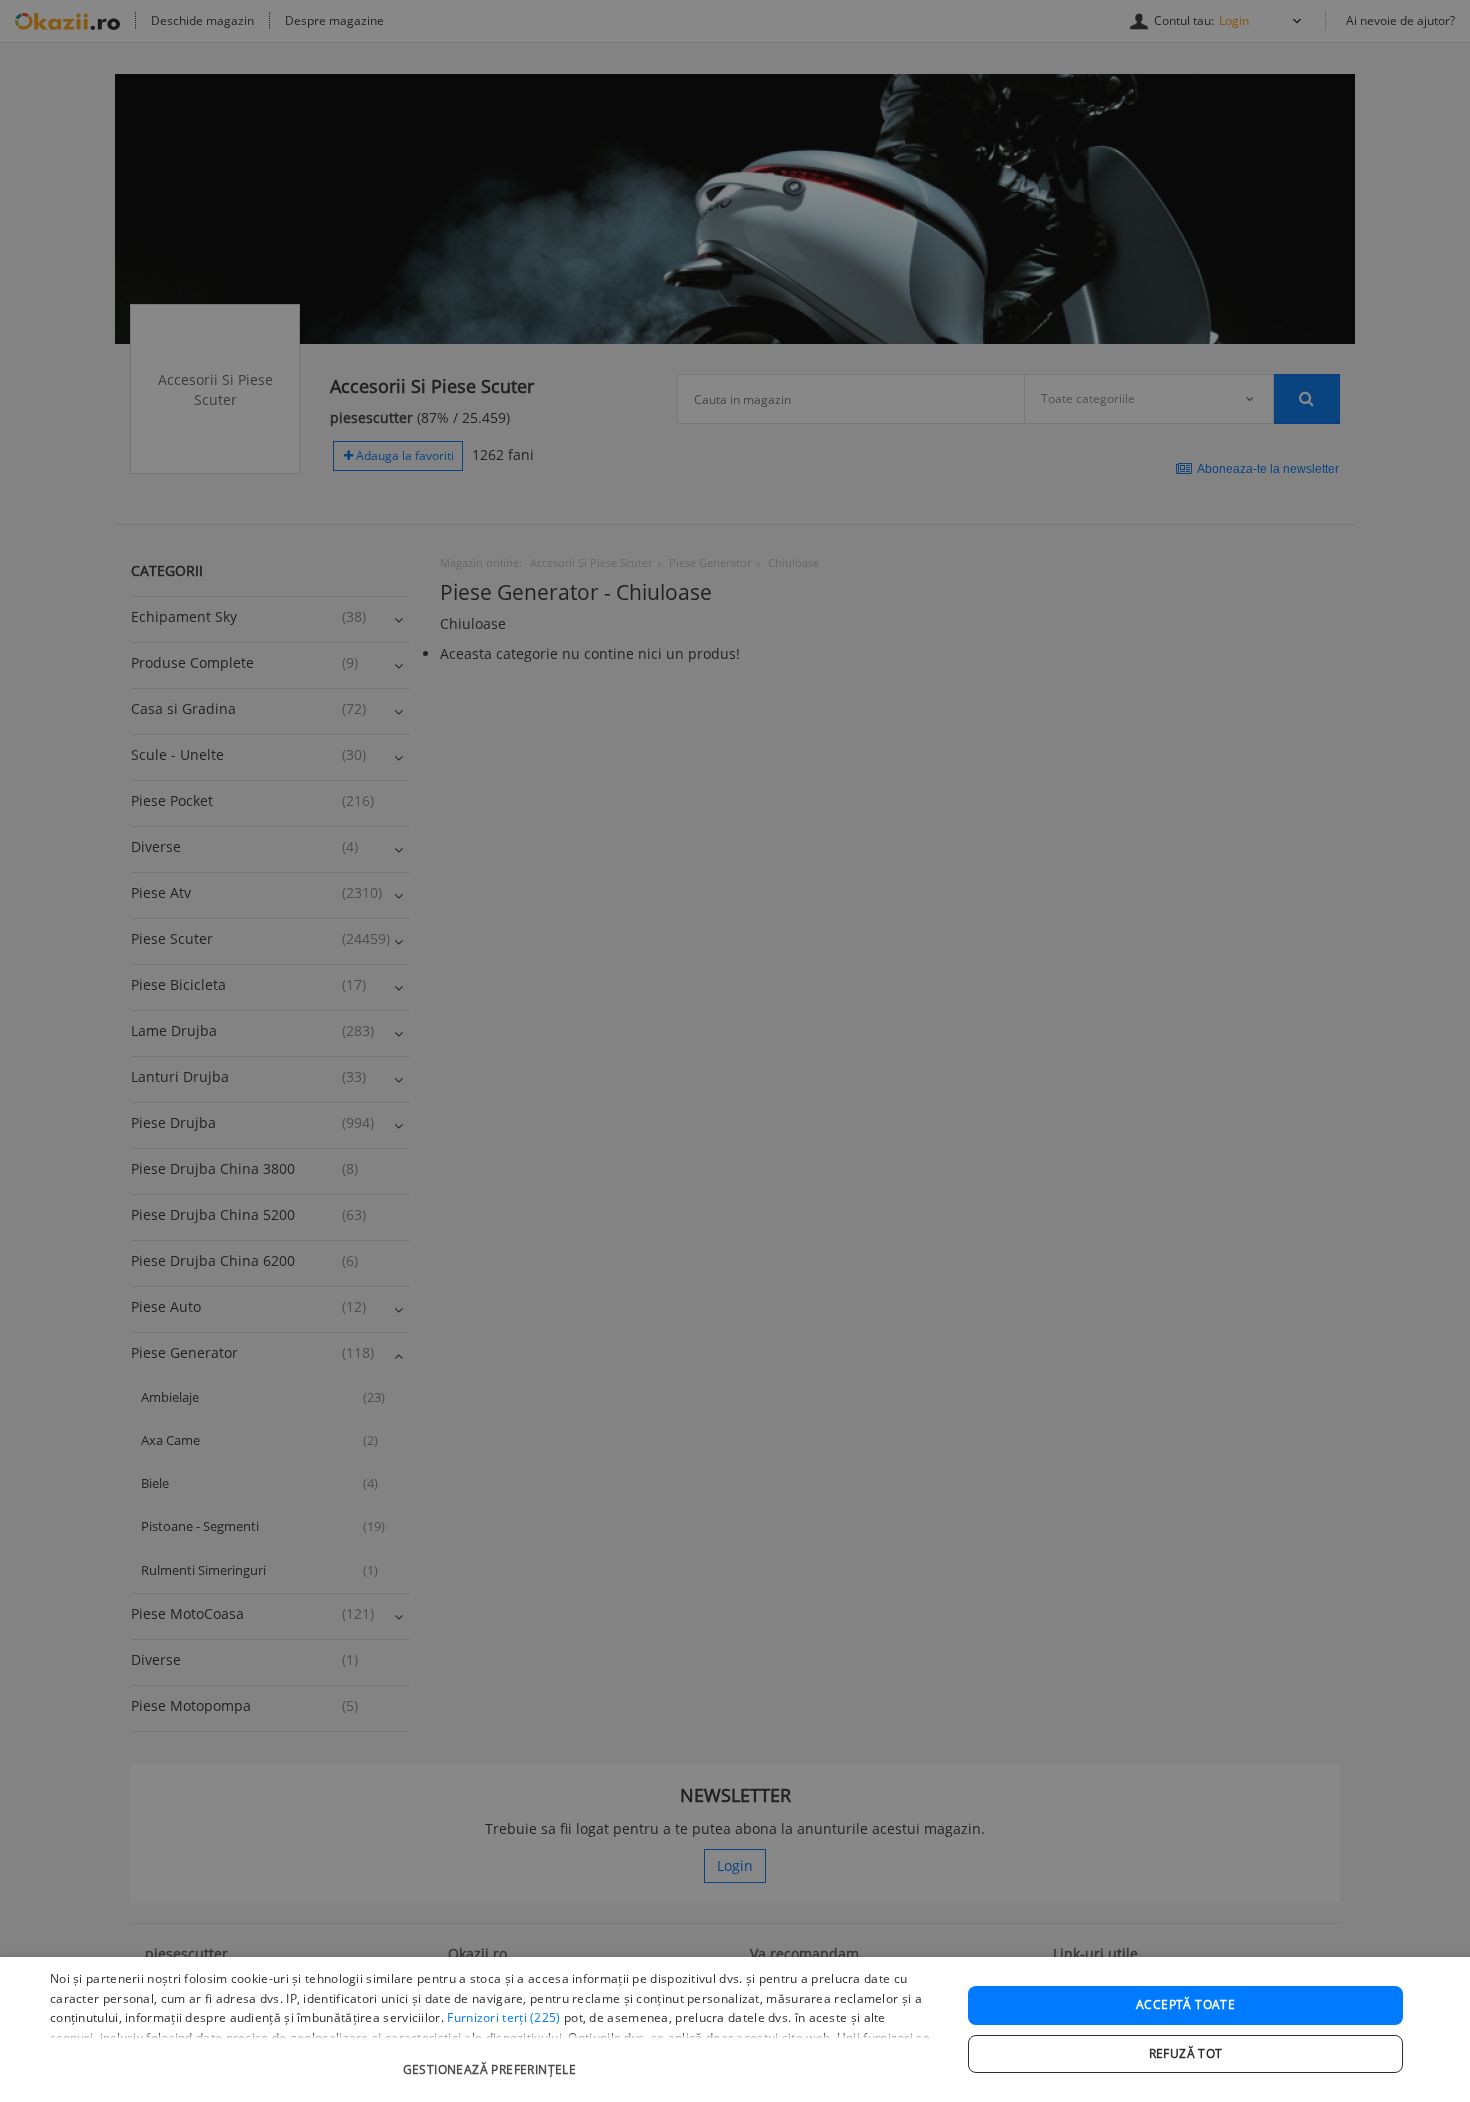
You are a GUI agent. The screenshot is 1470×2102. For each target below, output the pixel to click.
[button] (492, 2059)
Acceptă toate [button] (1185, 2004)
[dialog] (735, 2029)
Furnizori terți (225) (503, 2017)
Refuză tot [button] (1186, 2053)
